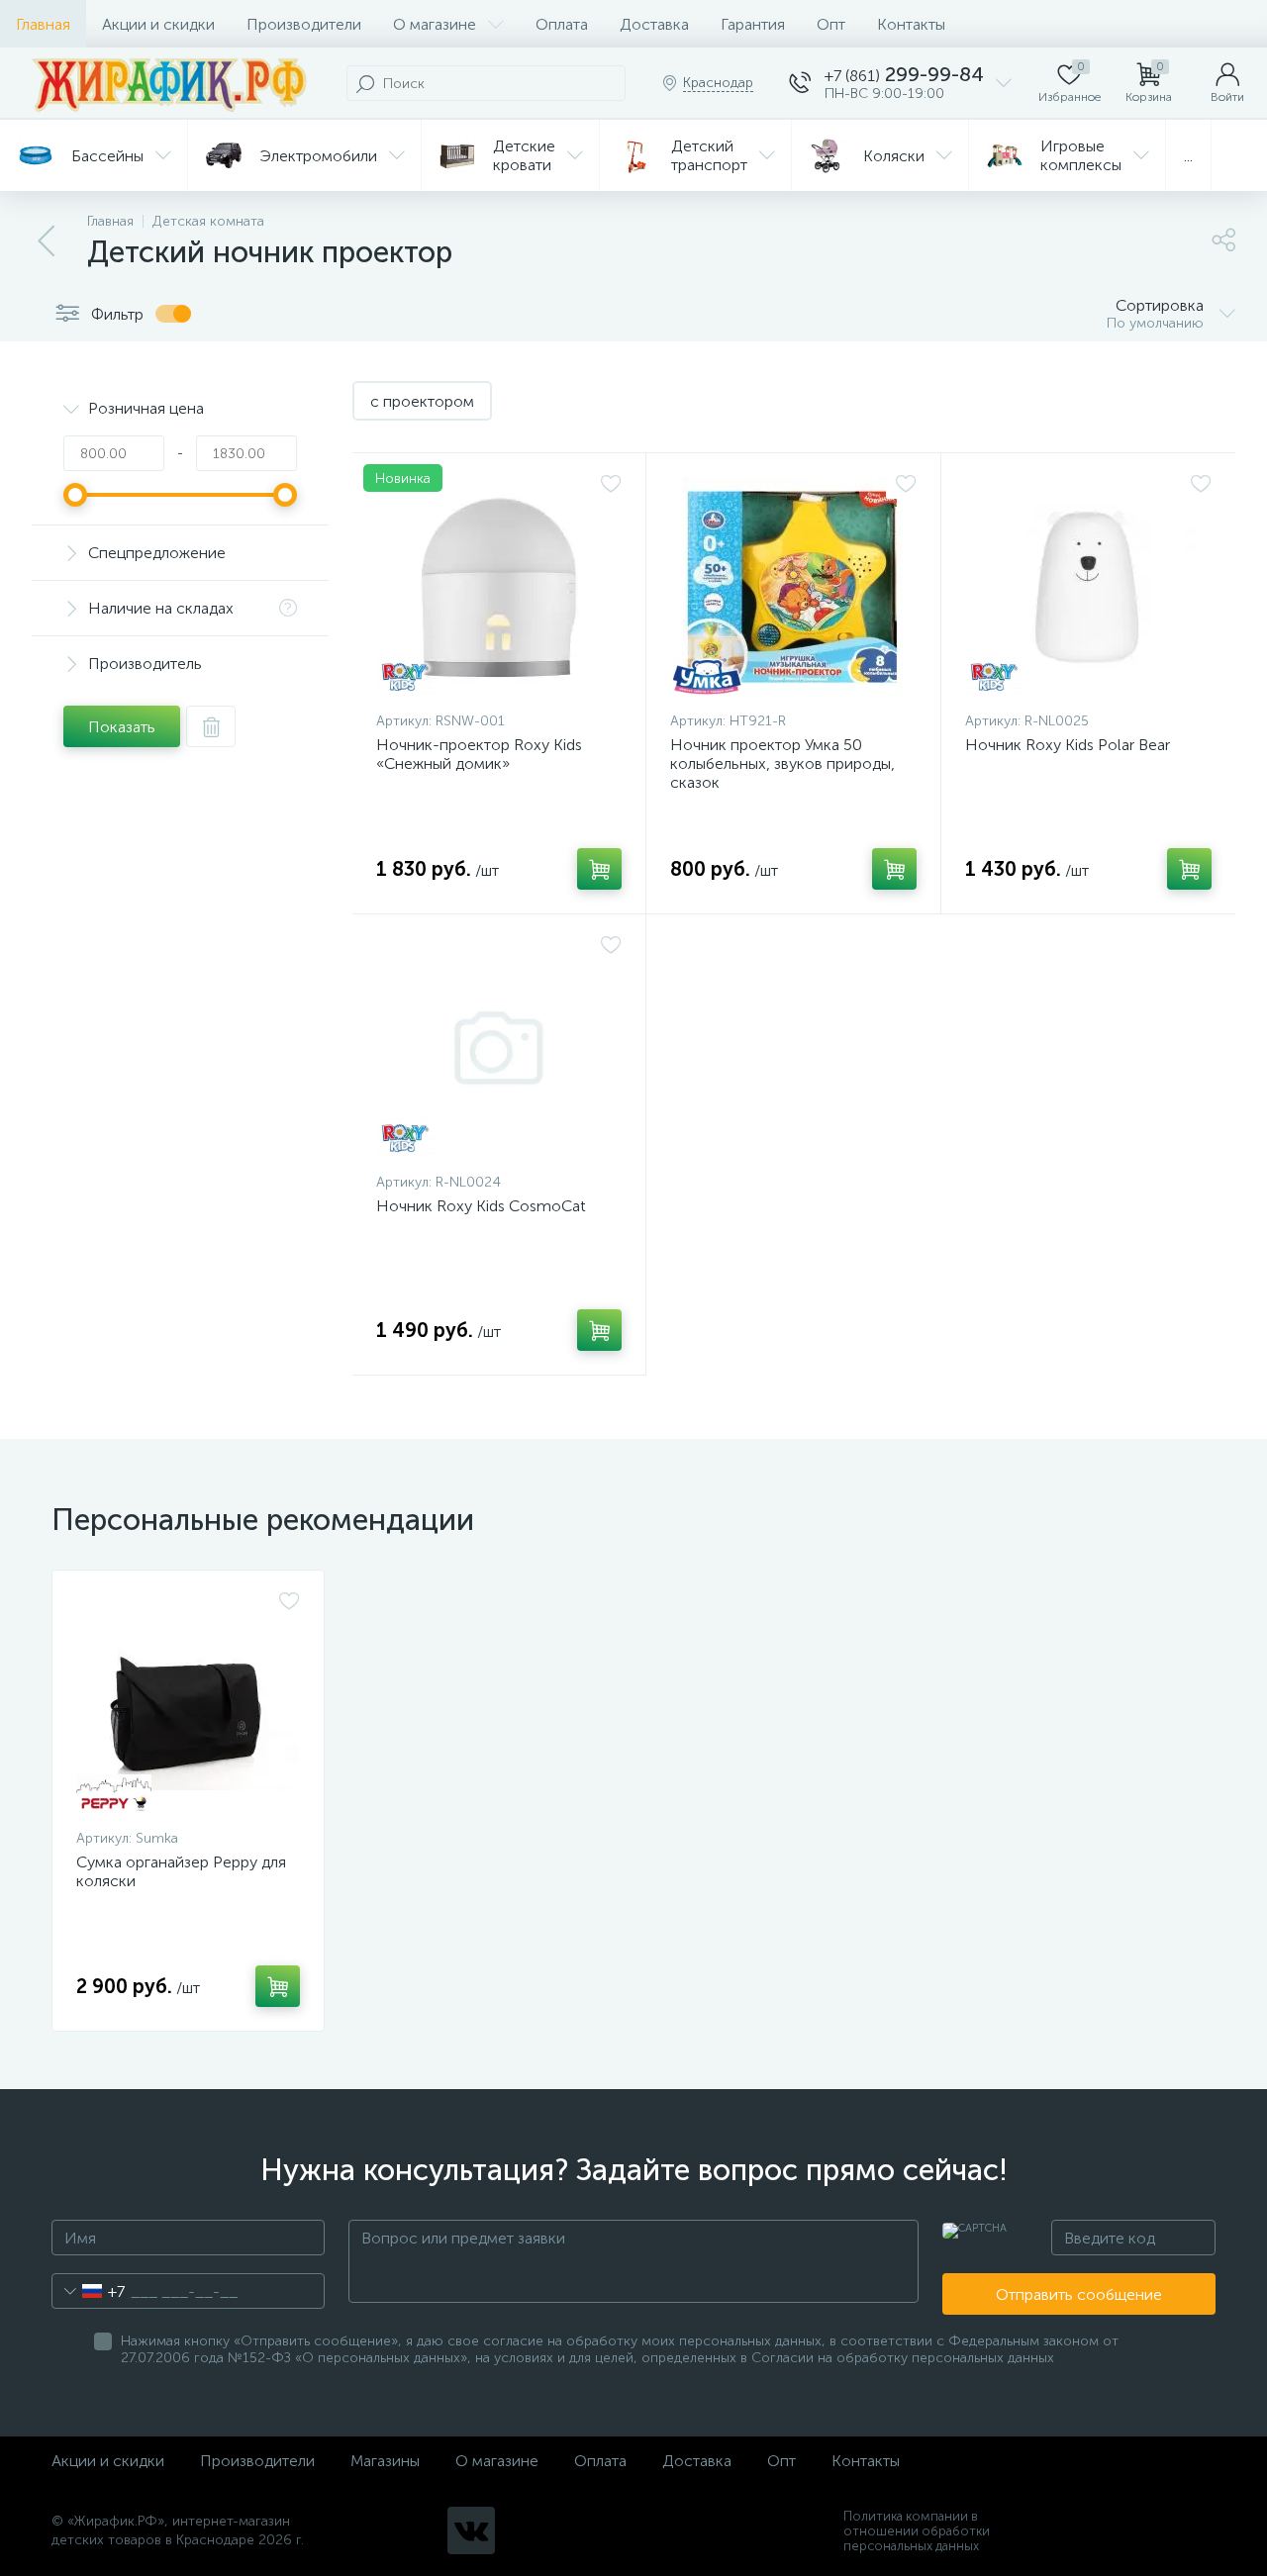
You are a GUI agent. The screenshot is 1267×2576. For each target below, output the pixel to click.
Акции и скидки (158, 24)
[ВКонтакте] (471, 2530)
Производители (304, 24)
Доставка (654, 24)
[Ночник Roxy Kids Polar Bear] (1088, 587)
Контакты (911, 24)
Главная (43, 24)
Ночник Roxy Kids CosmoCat (481, 1206)
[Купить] (599, 869)
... (1188, 156)
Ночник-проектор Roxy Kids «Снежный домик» (479, 754)
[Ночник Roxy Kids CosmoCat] (499, 1048)
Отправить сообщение (1079, 2294)
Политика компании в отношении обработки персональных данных (917, 2531)
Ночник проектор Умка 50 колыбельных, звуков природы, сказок (782, 763)
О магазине (435, 24)
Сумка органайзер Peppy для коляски (181, 1871)
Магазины (385, 2461)
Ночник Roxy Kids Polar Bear (1068, 745)
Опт (831, 24)
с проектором (422, 401)
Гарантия (753, 24)
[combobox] (89, 2291)
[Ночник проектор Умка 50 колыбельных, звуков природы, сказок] (793, 587)
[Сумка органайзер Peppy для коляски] (188, 1704)
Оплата (562, 24)
